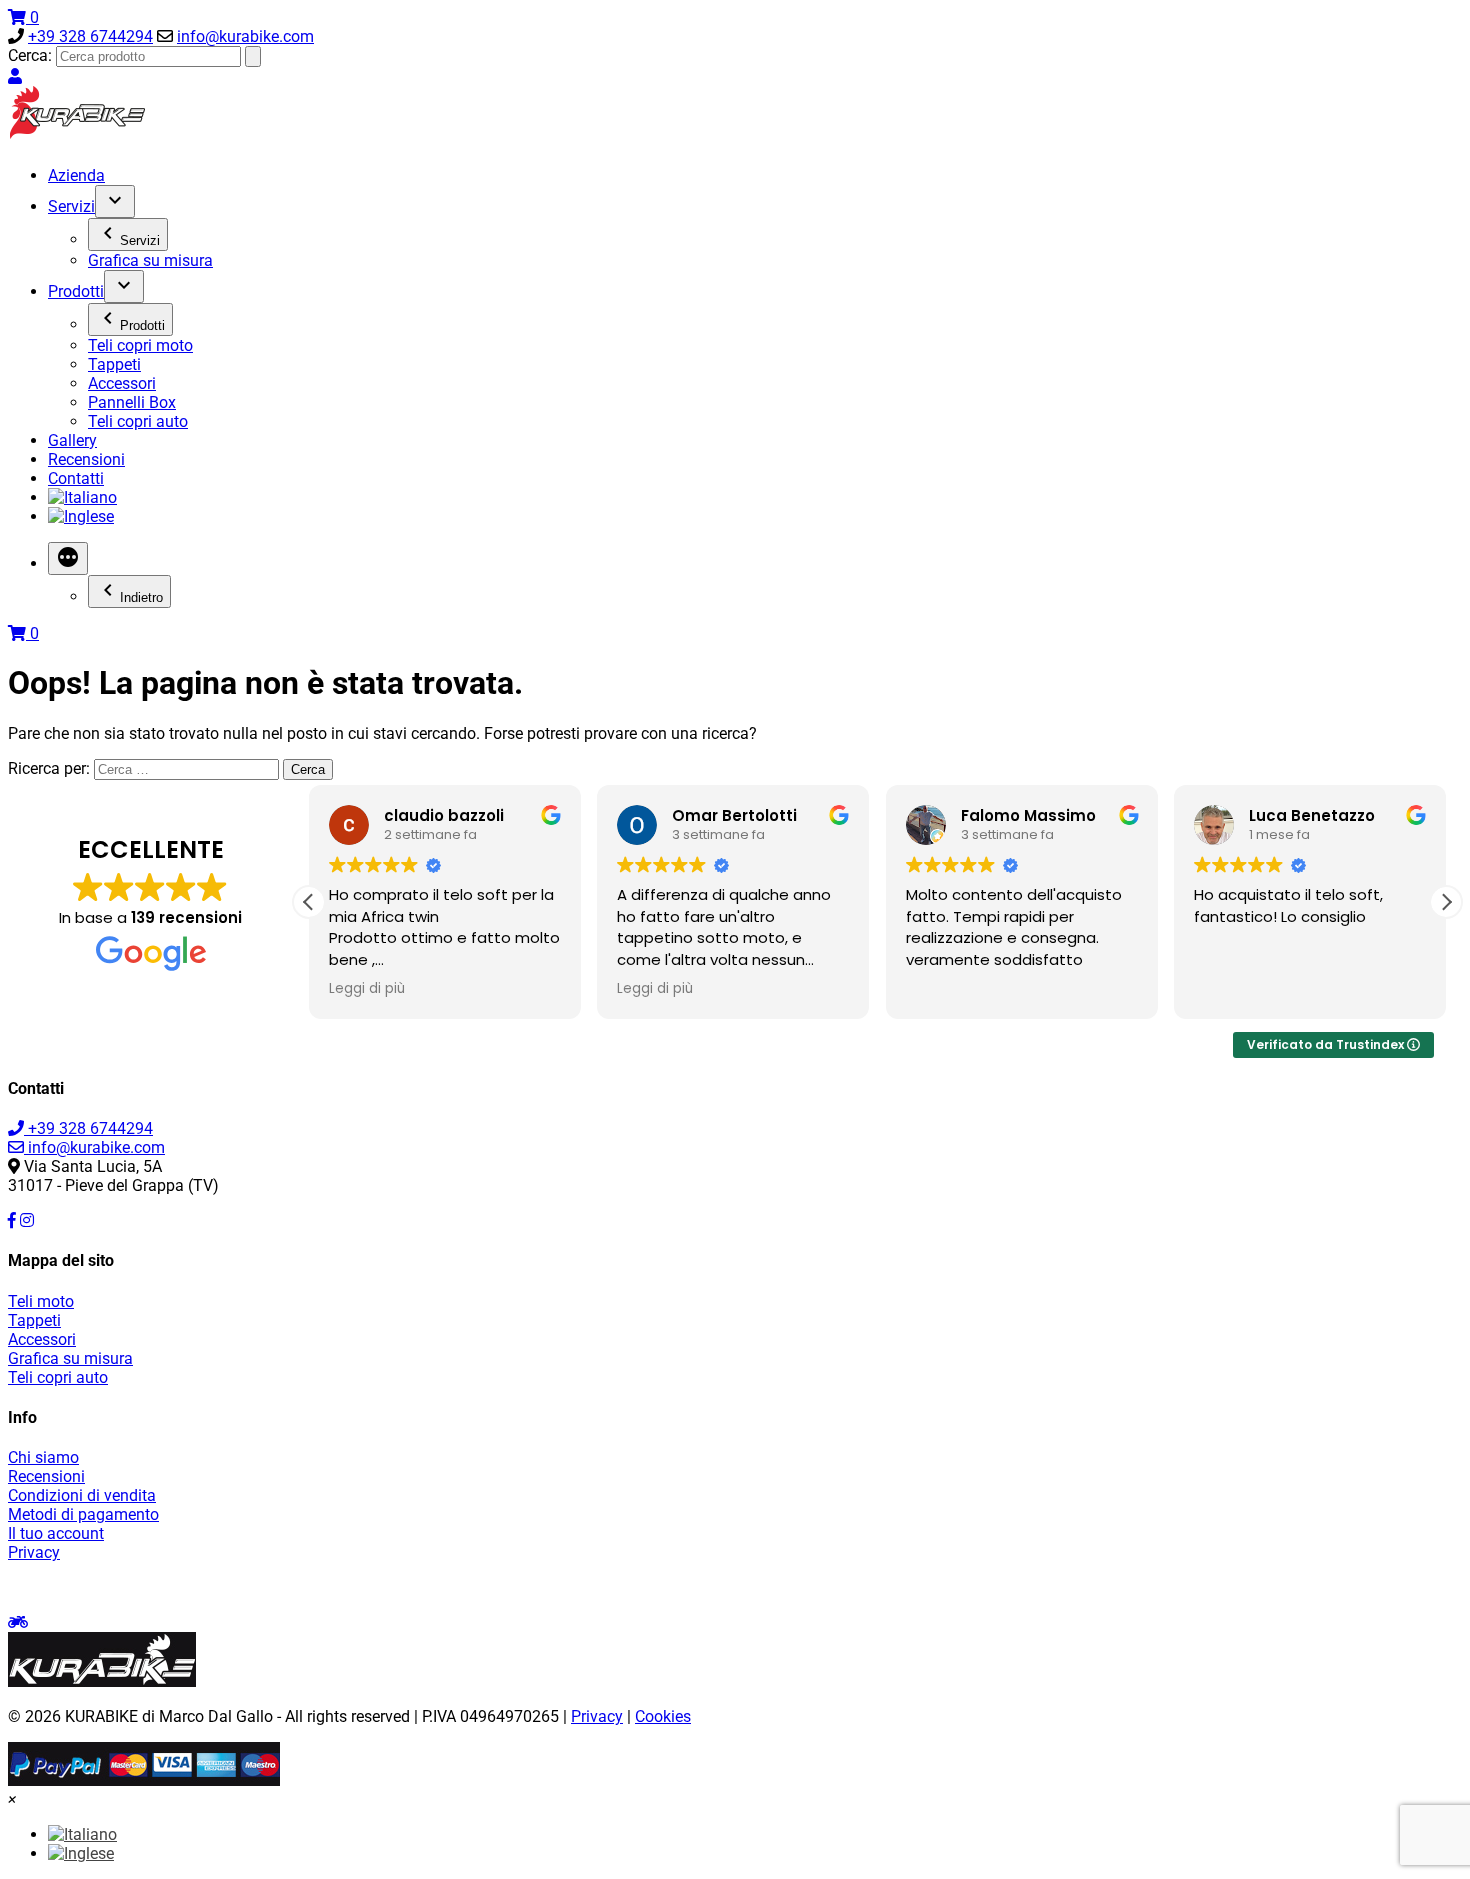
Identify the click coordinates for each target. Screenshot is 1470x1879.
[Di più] (68, 558)
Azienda (76, 175)
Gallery (72, 440)
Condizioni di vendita (82, 1495)
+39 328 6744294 (90, 36)
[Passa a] (82, 497)
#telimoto (444, 1587)
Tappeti (114, 364)
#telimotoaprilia (538, 1587)
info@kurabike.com (245, 36)
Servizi (71, 206)
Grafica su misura (150, 260)
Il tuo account (56, 1533)
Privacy (34, 1552)
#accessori (367, 1587)
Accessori (122, 383)
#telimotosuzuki (888, 1587)
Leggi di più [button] (367, 989)
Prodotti (76, 291)
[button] (1446, 902)
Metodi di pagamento (83, 1514)
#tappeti (295, 1587)
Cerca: (30, 55)
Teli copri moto (140, 345)
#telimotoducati (654, 1587)
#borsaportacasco (1143, 1587)
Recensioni (86, 459)
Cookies (663, 1716)
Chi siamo (43, 1457)
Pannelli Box (132, 402)
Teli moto (41, 1301)
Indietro (141, 597)
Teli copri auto (138, 421)
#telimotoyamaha (1012, 1587)
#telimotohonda (770, 1587)
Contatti (76, 478)
